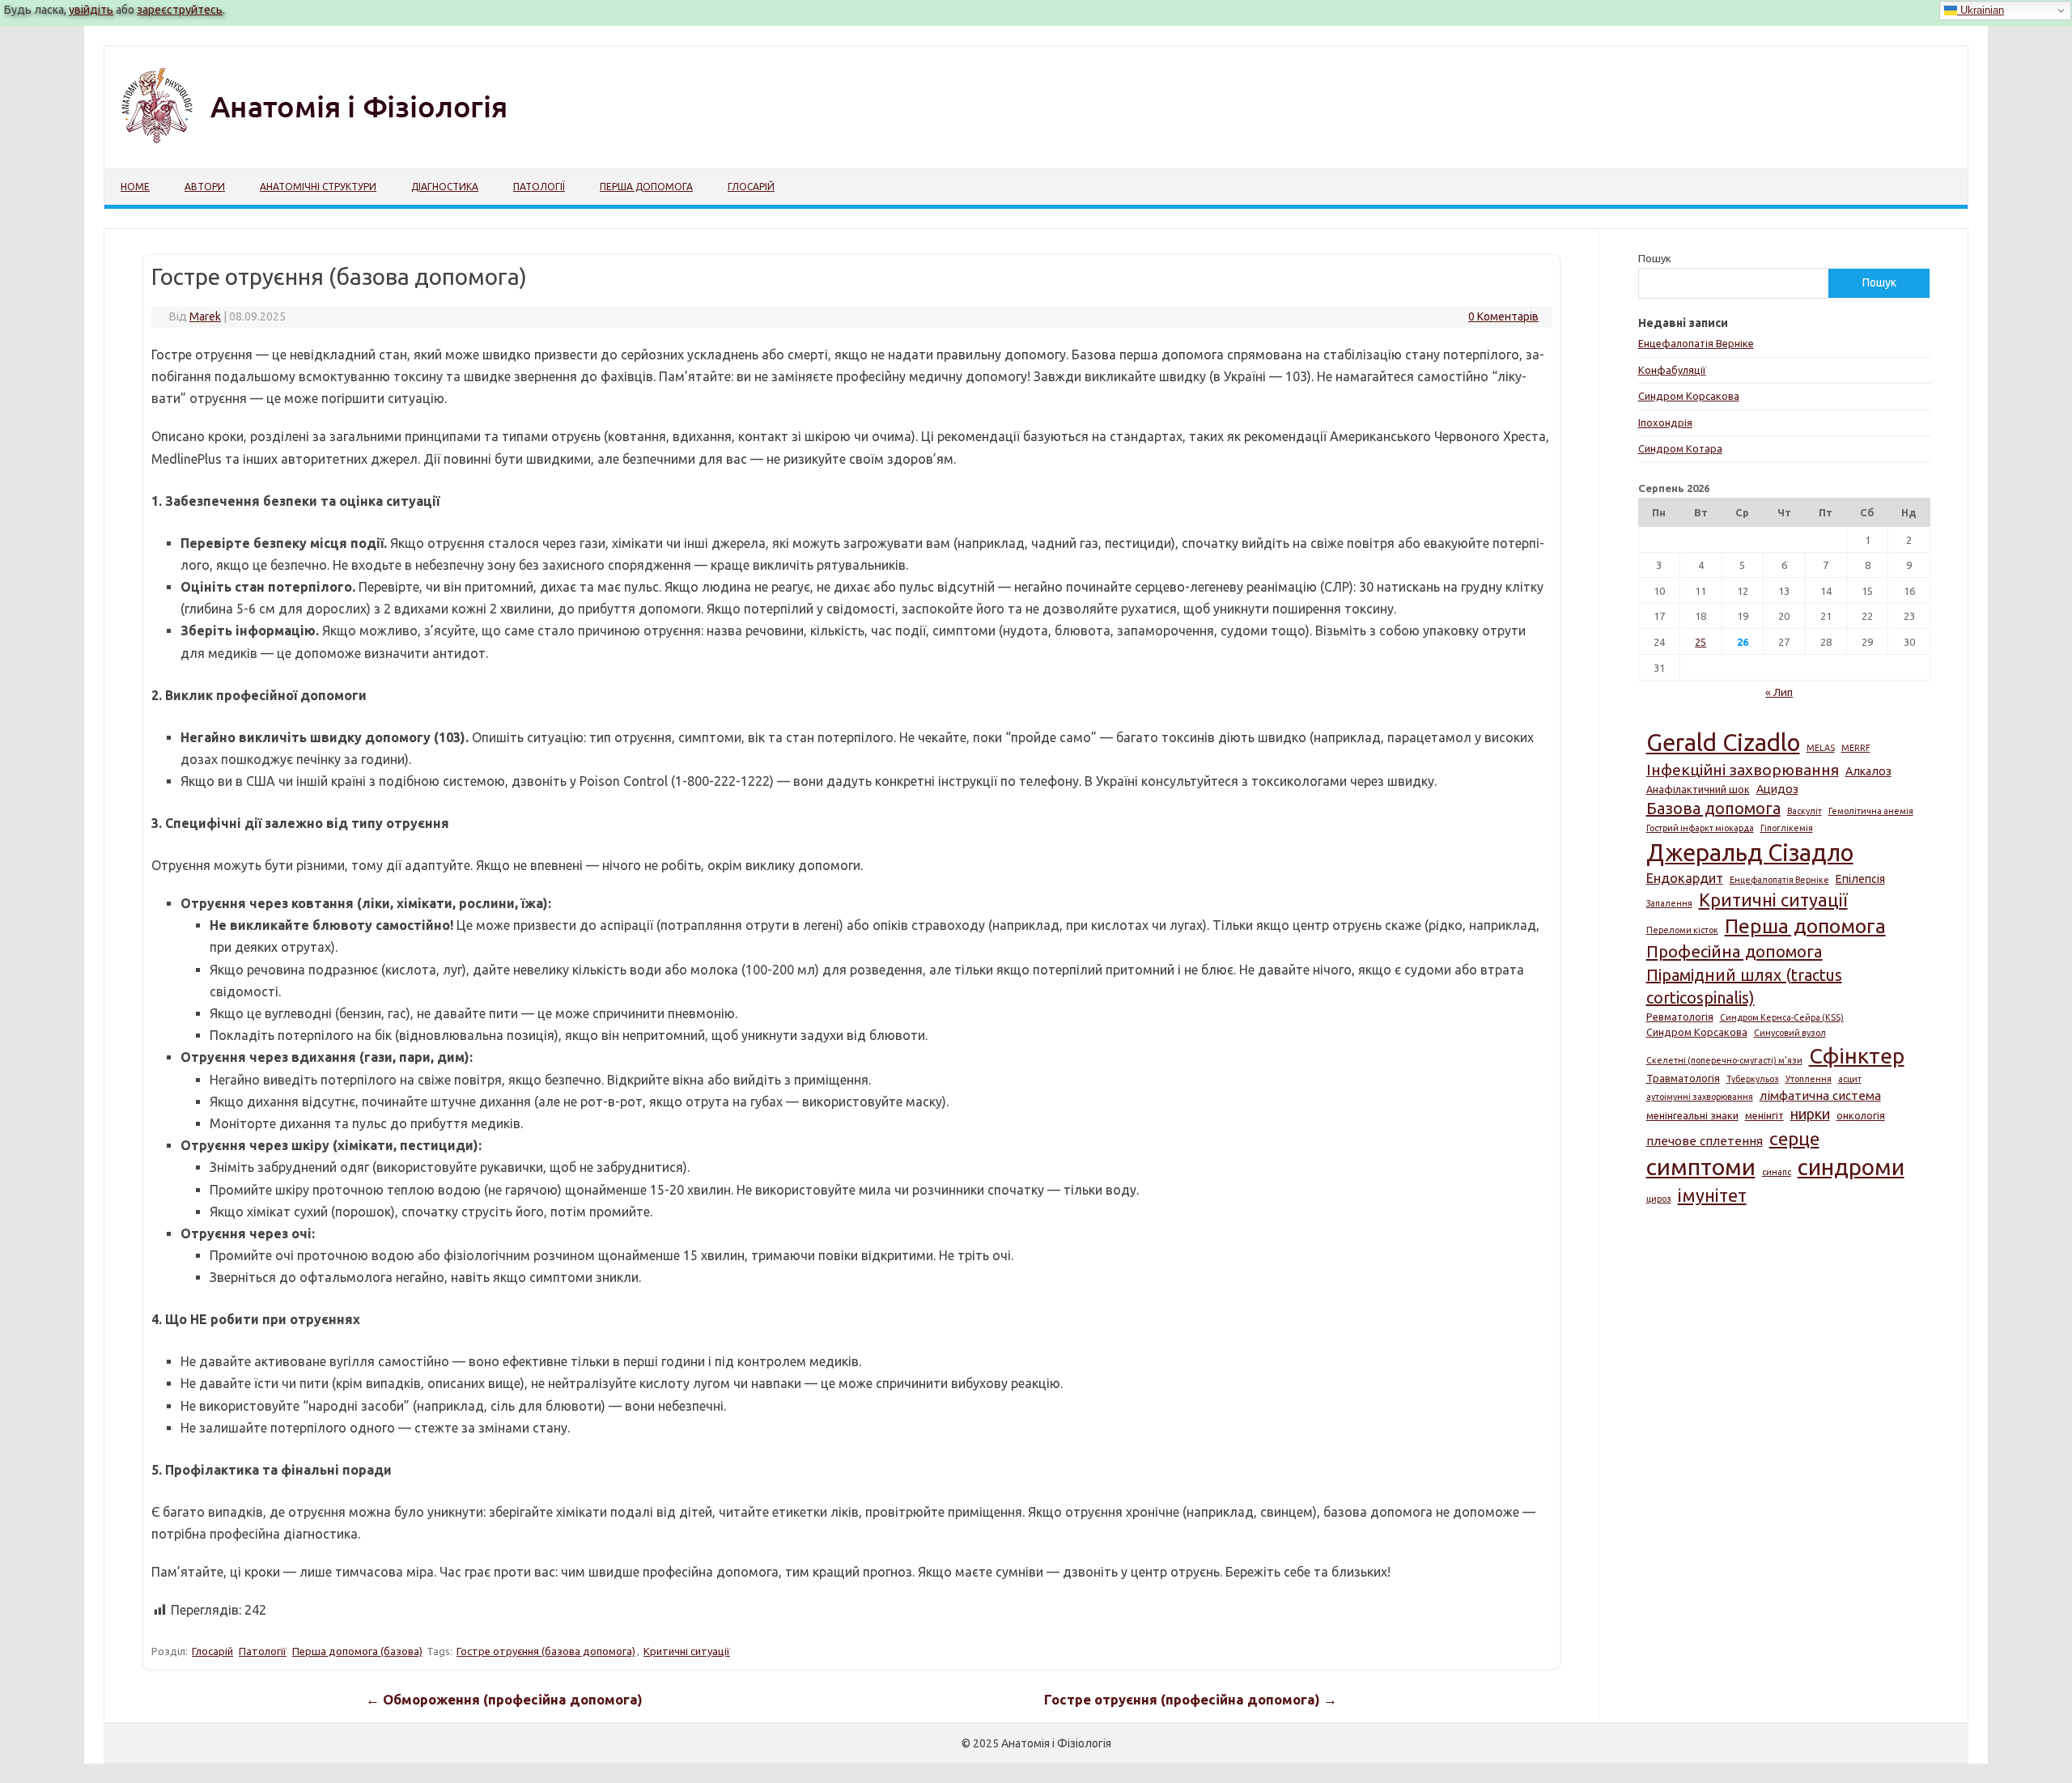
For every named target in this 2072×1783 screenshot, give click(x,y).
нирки (1810, 1114)
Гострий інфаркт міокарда (1700, 828)
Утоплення (1809, 1079)
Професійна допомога (1734, 951)
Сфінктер (1857, 1055)
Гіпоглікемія (1787, 828)
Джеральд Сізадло (1750, 853)
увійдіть (91, 10)
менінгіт (1764, 1115)
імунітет (1712, 1195)
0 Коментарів (1503, 316)
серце (1794, 1138)
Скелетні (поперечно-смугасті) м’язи (1724, 1060)
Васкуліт (1805, 811)
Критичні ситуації (687, 1651)
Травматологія (1683, 1078)
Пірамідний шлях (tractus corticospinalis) (1744, 986)
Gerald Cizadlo (1723, 743)
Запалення (1669, 903)
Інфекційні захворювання (1743, 770)
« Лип (1779, 692)
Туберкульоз (1753, 1079)
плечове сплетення (1705, 1141)
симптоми (1701, 1166)
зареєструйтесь (180, 10)
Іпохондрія (1665, 422)
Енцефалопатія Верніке (1696, 343)
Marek (205, 316)
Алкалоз (1868, 771)
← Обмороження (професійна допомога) (504, 1700)
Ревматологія (1680, 1017)
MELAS (1821, 748)
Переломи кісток (1682, 930)
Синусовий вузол (1790, 1033)
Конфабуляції (1672, 370)
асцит (1850, 1079)
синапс (1777, 1172)
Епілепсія (1860, 879)
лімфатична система (1820, 1095)
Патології (539, 187)
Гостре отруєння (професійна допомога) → (1191, 1700)
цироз (1659, 1199)
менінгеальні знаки (1692, 1115)
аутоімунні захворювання (1700, 1097)
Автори (205, 187)
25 (1700, 642)
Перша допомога (646, 187)
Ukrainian (1981, 10)
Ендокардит (1685, 878)
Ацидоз (1777, 789)
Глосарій (751, 187)
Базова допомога (1713, 808)
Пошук (1655, 258)
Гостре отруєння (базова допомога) (546, 1651)
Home (135, 187)
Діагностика (445, 187)
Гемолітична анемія (1871, 811)
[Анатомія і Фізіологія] (348, 141)
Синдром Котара (1680, 448)
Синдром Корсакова (1689, 396)
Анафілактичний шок (1698, 789)
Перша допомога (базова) (357, 1651)
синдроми (1851, 1167)
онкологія (1861, 1115)
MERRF (1856, 748)
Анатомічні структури (318, 187)
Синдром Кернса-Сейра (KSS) (1782, 1017)
